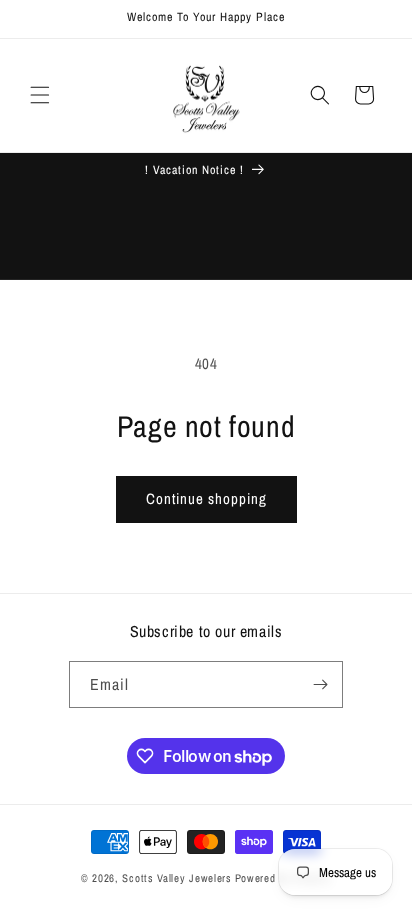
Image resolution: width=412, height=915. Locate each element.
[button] (40, 95)
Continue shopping (206, 498)
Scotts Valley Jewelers (176, 878)
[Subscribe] (320, 684)
